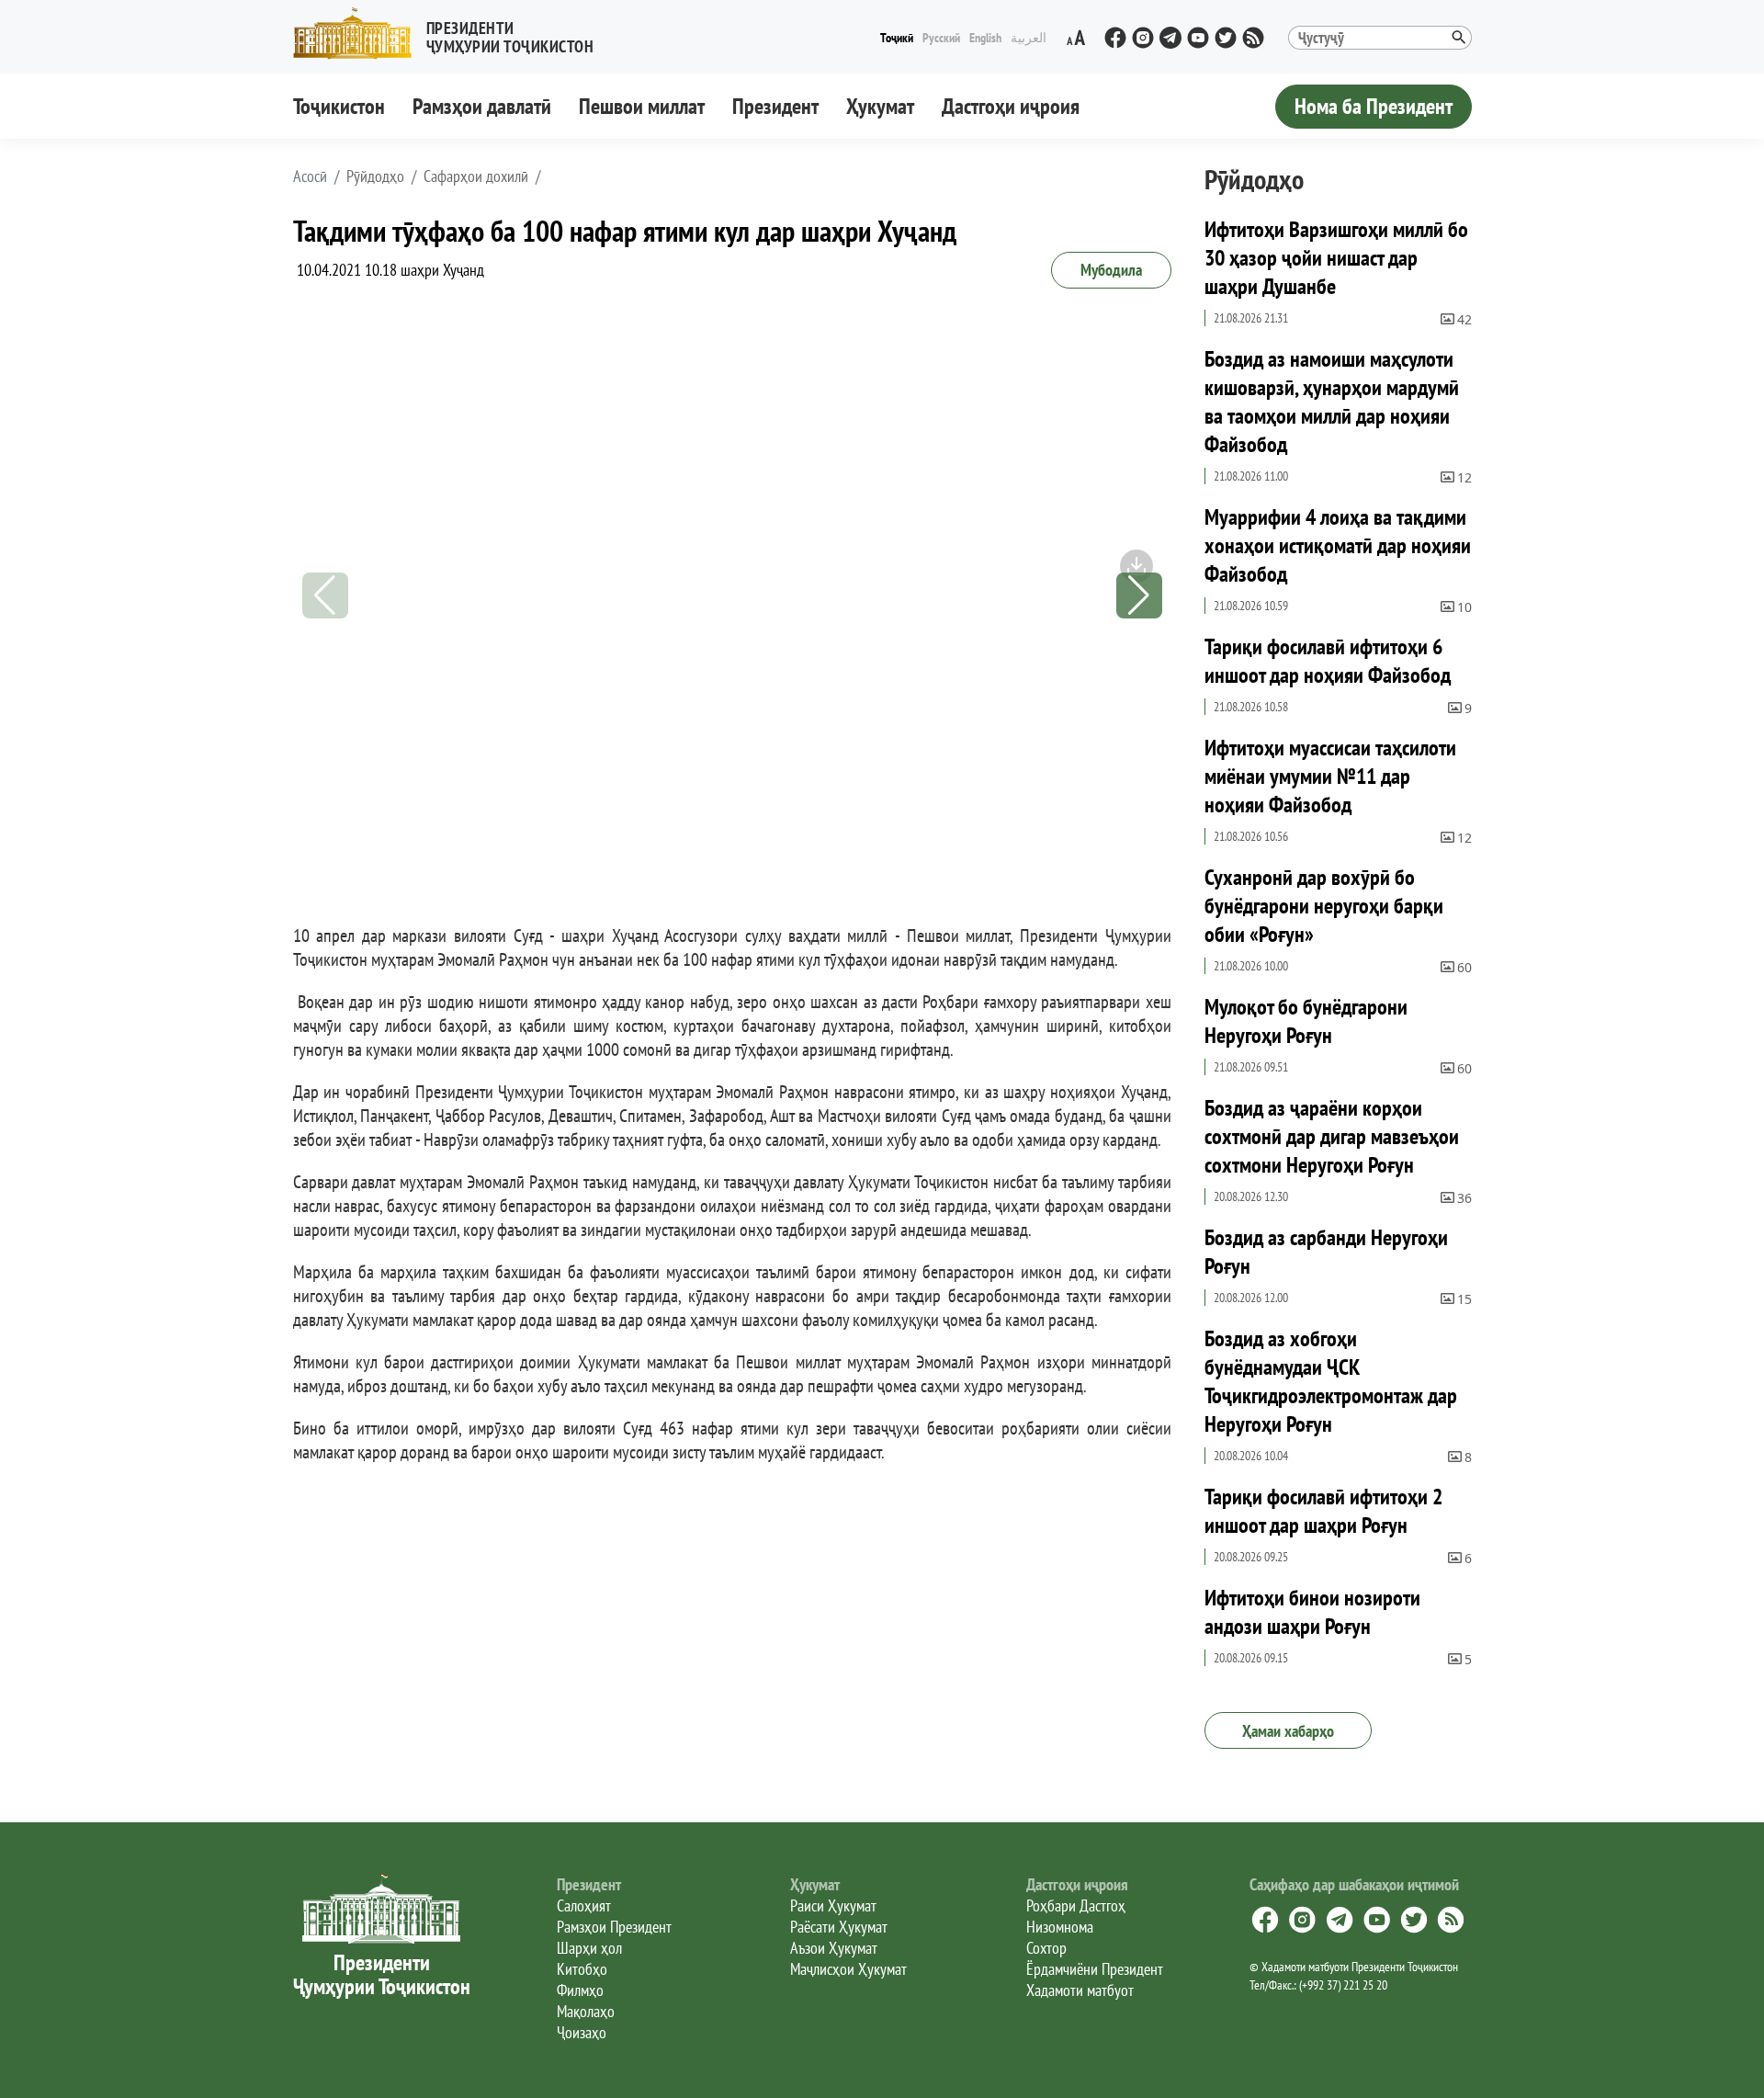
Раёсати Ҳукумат (839, 1927)
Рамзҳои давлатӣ (482, 106)
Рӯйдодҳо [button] (375, 176)
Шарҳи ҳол (589, 1948)
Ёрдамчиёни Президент (1095, 1969)
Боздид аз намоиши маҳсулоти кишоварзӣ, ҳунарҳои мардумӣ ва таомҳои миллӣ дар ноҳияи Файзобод (1332, 402)
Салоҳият (584, 1905)
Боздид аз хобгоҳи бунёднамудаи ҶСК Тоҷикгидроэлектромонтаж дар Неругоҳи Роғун (1331, 1381)
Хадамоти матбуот (1080, 1990)
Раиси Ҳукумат (833, 1905)
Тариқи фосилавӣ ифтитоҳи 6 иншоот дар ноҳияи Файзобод (1328, 661)
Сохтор (1046, 1948)
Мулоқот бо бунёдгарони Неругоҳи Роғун (1306, 1021)
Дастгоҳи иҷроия (1011, 106)
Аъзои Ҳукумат (834, 1948)
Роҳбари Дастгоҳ (1076, 1905)
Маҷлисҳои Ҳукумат (848, 1969)
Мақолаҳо (586, 2011)
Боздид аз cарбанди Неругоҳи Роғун (1326, 1252)
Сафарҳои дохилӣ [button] (476, 176)
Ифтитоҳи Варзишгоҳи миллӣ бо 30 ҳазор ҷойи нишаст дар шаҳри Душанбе (1336, 258)
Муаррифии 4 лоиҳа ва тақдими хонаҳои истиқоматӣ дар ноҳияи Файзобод (1338, 545)
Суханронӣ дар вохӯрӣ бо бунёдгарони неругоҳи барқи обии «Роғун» (1324, 906)
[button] (451, 34)
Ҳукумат (880, 106)
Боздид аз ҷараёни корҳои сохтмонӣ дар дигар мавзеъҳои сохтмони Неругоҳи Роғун (1332, 1136)
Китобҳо (582, 1969)
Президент (775, 106)
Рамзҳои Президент (614, 1927)
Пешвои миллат (642, 106)
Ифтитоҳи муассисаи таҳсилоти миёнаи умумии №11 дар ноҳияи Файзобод (1330, 776)
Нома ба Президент (1374, 106)
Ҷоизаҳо (582, 2032)
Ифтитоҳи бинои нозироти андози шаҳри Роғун (1312, 1612)
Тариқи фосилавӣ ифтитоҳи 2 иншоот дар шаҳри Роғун (1323, 1511)
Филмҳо (580, 1990)
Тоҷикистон (339, 106)
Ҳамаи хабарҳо (1288, 1731)
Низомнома (1060, 1927)
